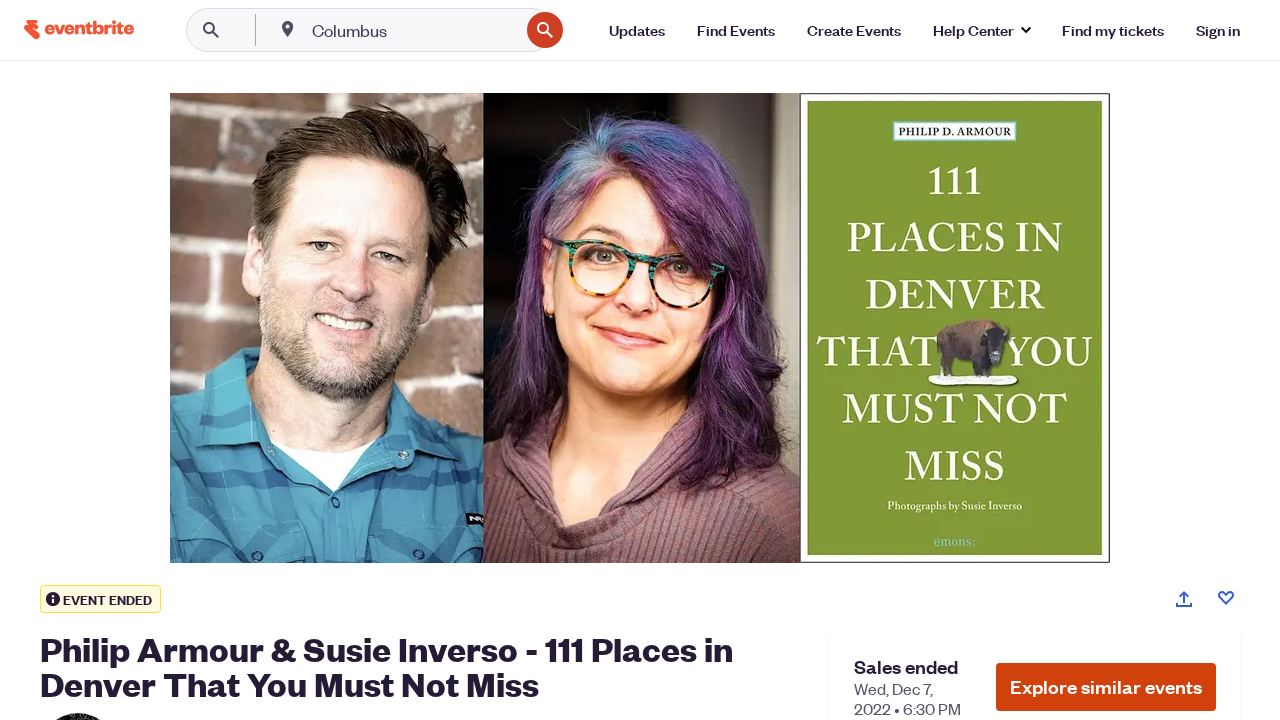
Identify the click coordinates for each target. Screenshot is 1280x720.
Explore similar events (1106, 686)
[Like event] (1226, 598)
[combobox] (413, 30)
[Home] (79, 29)
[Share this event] (1184, 599)
